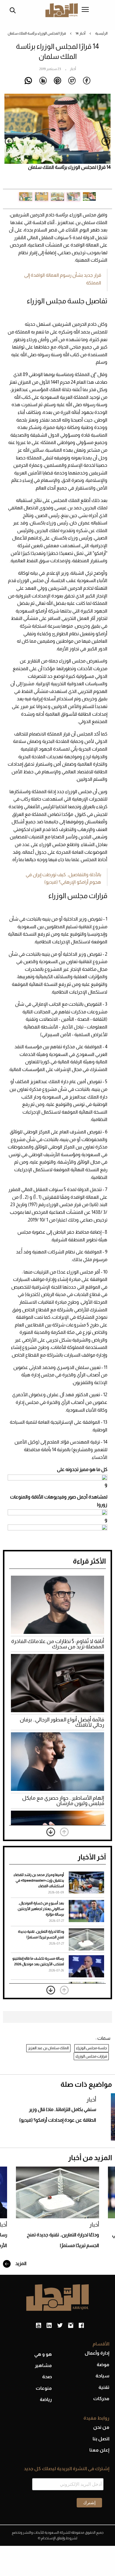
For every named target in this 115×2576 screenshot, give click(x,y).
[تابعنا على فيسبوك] (81, 2326)
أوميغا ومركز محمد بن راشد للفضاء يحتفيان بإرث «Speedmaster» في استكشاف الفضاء (39, 1880)
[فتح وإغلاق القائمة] (85, 10)
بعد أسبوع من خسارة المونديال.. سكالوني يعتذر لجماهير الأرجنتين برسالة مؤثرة (41, 1909)
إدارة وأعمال (97, 2353)
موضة (103, 2364)
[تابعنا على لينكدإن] (49, 2326)
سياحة (102, 2376)
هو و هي (43, 2354)
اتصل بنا (101, 2439)
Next (9, 141)
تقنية (104, 2387)
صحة (47, 2377)
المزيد (20, 2263)
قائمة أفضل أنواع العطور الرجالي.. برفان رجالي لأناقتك (62, 1722)
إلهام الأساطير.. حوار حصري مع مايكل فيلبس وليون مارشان (63, 1801)
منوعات (44, 2388)
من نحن (101, 2427)
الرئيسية (101, 33)
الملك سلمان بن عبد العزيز (48, 2048)
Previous (106, 141)
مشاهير (43, 2365)
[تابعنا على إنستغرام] (71, 2326)
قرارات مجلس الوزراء (91, 2056)
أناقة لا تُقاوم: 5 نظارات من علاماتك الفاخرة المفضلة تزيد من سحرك (58, 1644)
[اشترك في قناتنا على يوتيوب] (38, 2326)
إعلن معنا (99, 2450)
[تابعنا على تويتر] (60, 2326)
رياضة (46, 2399)
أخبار (82, 33)
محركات (101, 2398)
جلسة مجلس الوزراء (92, 2048)
